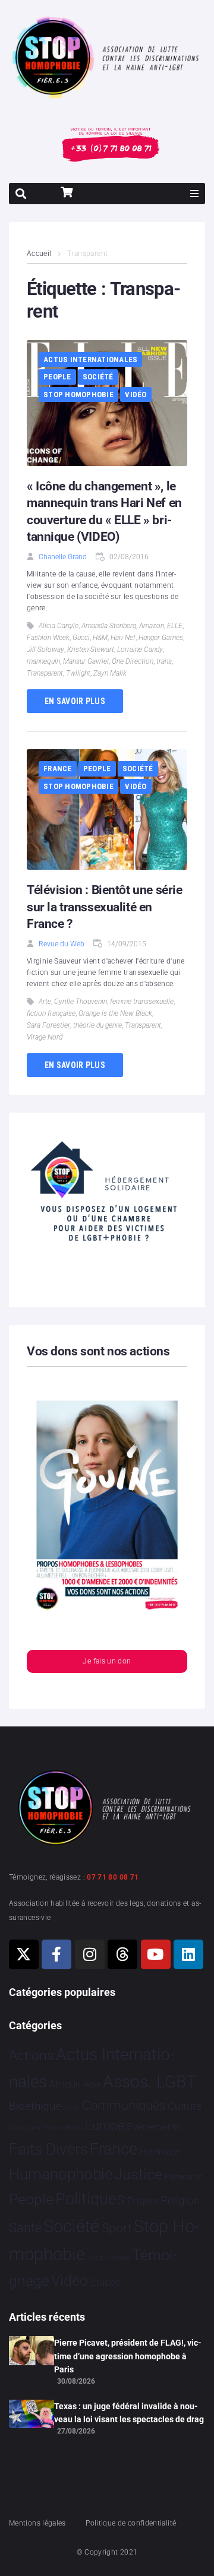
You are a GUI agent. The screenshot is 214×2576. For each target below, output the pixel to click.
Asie (92, 2084)
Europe (104, 2126)
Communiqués (124, 2106)
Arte (45, 1002)
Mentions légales (37, 2523)
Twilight (78, 673)
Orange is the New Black (115, 1013)
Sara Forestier (48, 1025)
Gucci (81, 638)
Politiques (90, 2199)
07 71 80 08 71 (113, 1877)
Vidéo (136, 395)
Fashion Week (48, 638)
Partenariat (183, 2177)
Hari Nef (123, 638)
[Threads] (122, 1954)
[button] (194, 194)
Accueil (39, 254)
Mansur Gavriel (86, 661)
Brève (71, 2108)
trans (164, 661)
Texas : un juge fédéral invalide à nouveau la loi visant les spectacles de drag (129, 2413)
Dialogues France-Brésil (46, 2128)
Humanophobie (61, 2174)
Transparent (45, 673)
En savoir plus (75, 701)
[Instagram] (90, 1954)
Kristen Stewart (91, 649)
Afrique (65, 2084)
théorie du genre (97, 1025)
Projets (143, 2201)
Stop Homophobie (78, 395)
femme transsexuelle (142, 1002)
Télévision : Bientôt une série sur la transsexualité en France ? (104, 907)
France (58, 769)
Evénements (154, 2127)
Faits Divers (48, 2149)
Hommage (160, 2152)
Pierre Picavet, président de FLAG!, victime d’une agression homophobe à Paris (128, 2356)
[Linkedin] (188, 1954)
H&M (100, 638)
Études (106, 2282)
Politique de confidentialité (131, 2523)
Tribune (118, 2258)
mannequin (43, 661)
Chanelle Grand (63, 557)
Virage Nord (45, 1037)
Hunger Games (161, 638)
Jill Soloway (45, 649)
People (57, 377)
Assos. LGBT (150, 2082)
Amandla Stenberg (109, 626)
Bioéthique (35, 2106)
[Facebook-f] (56, 1954)
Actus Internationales (90, 359)
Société (98, 377)
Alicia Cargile (59, 626)
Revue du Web (62, 944)
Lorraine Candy (140, 649)
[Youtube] (156, 1954)
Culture (185, 2106)
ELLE (175, 626)
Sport (117, 2228)
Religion (180, 2201)
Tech (95, 2257)
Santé (25, 2228)
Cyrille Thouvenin (81, 1002)
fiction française (51, 1013)
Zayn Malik (110, 673)
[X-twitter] (24, 1954)
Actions (32, 2056)
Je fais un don (107, 1661)
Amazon (152, 626)
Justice (138, 2174)
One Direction (133, 661)
